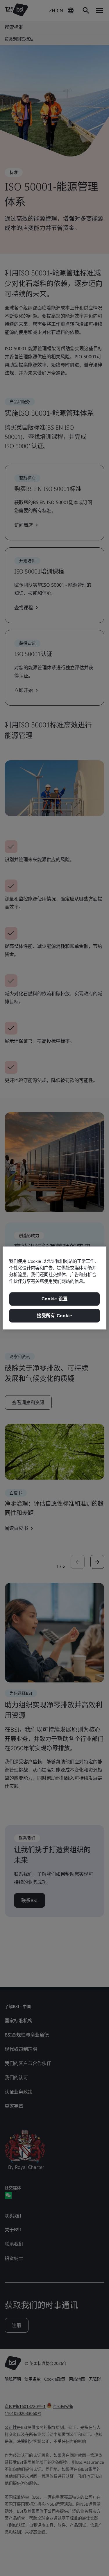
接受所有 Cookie (54, 1316)
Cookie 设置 (55, 1299)
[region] (54, 1288)
